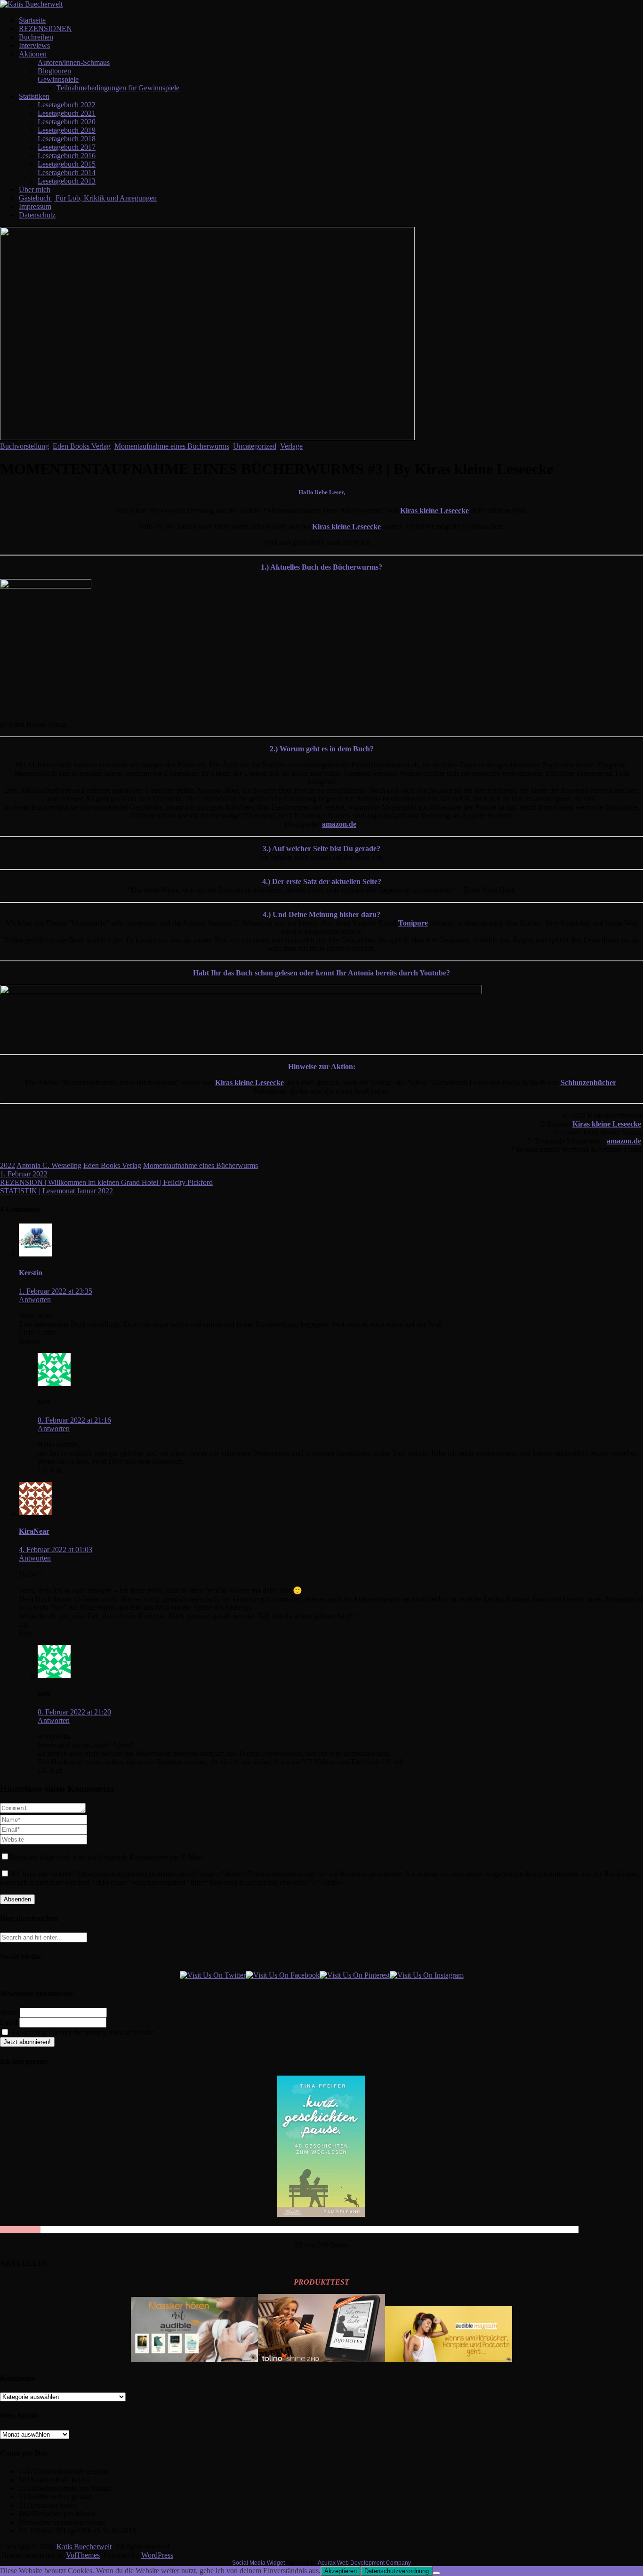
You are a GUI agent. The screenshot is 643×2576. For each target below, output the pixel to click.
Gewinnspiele (58, 79)
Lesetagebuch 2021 (67, 113)
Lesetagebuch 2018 (67, 139)
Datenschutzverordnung (397, 2571)
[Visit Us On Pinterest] (355, 1975)
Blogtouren (54, 71)
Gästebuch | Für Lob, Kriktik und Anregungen (88, 198)
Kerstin (31, 1273)
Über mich (35, 189)
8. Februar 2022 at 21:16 (74, 1420)
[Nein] (436, 2573)
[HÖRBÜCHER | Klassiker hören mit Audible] (194, 2360)
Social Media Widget (258, 2563)
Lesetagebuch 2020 (67, 122)
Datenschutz (37, 215)
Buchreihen (36, 37)
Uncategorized (255, 446)
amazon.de (339, 824)
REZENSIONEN (45, 28)
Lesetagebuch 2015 (67, 164)
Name (9, 2012)
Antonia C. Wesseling (49, 1165)
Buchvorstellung (24, 446)
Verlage (291, 446)
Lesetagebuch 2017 (67, 147)
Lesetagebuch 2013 (67, 181)
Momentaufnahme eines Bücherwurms (172, 446)
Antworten (35, 1300)
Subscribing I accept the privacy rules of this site (82, 2033)
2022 (8, 1165)
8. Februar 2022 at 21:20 (74, 1712)
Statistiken (34, 96)
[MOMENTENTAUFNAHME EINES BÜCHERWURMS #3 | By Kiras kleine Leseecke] (207, 438)
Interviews (34, 45)
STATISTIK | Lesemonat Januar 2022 (56, 1191)
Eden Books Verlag (82, 446)
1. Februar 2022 (24, 1174)
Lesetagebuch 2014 (67, 173)
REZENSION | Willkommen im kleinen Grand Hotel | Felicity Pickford (106, 1182)
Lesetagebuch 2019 (67, 130)
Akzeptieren (341, 2571)
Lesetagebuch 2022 (67, 105)
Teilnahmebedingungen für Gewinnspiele (118, 88)
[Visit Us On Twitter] (213, 1975)
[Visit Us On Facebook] (283, 1975)
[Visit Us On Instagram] (427, 1975)
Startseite (32, 20)
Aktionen (33, 54)
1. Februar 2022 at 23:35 (56, 1291)
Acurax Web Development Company (364, 2563)
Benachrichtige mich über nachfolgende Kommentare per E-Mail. (107, 1857)
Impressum (35, 206)
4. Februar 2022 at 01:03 (56, 1550)
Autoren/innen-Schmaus (74, 62)
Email (9, 2022)
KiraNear (34, 1531)
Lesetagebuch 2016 (67, 156)
